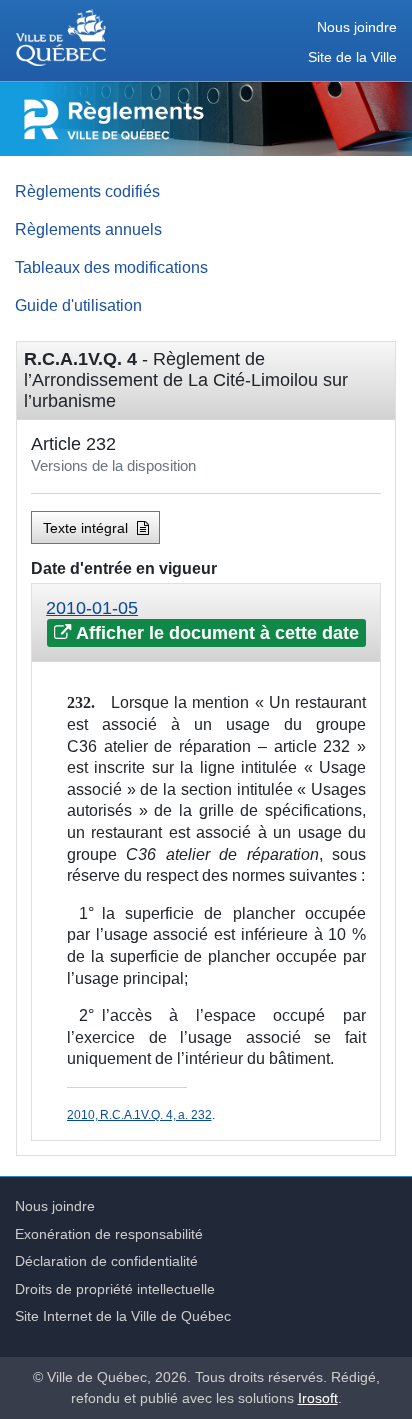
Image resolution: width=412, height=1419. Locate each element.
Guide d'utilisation (78, 305)
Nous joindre (357, 27)
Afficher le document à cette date (215, 633)
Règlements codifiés (87, 191)
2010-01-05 (92, 608)
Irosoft (318, 1398)
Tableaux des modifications (111, 267)
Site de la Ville (352, 57)
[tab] (206, 623)
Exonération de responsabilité (109, 1234)
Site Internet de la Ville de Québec (123, 1316)
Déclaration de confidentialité (106, 1261)
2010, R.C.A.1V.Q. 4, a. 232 (139, 1115)
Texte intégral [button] (87, 528)
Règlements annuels (88, 229)
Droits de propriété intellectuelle (115, 1289)
